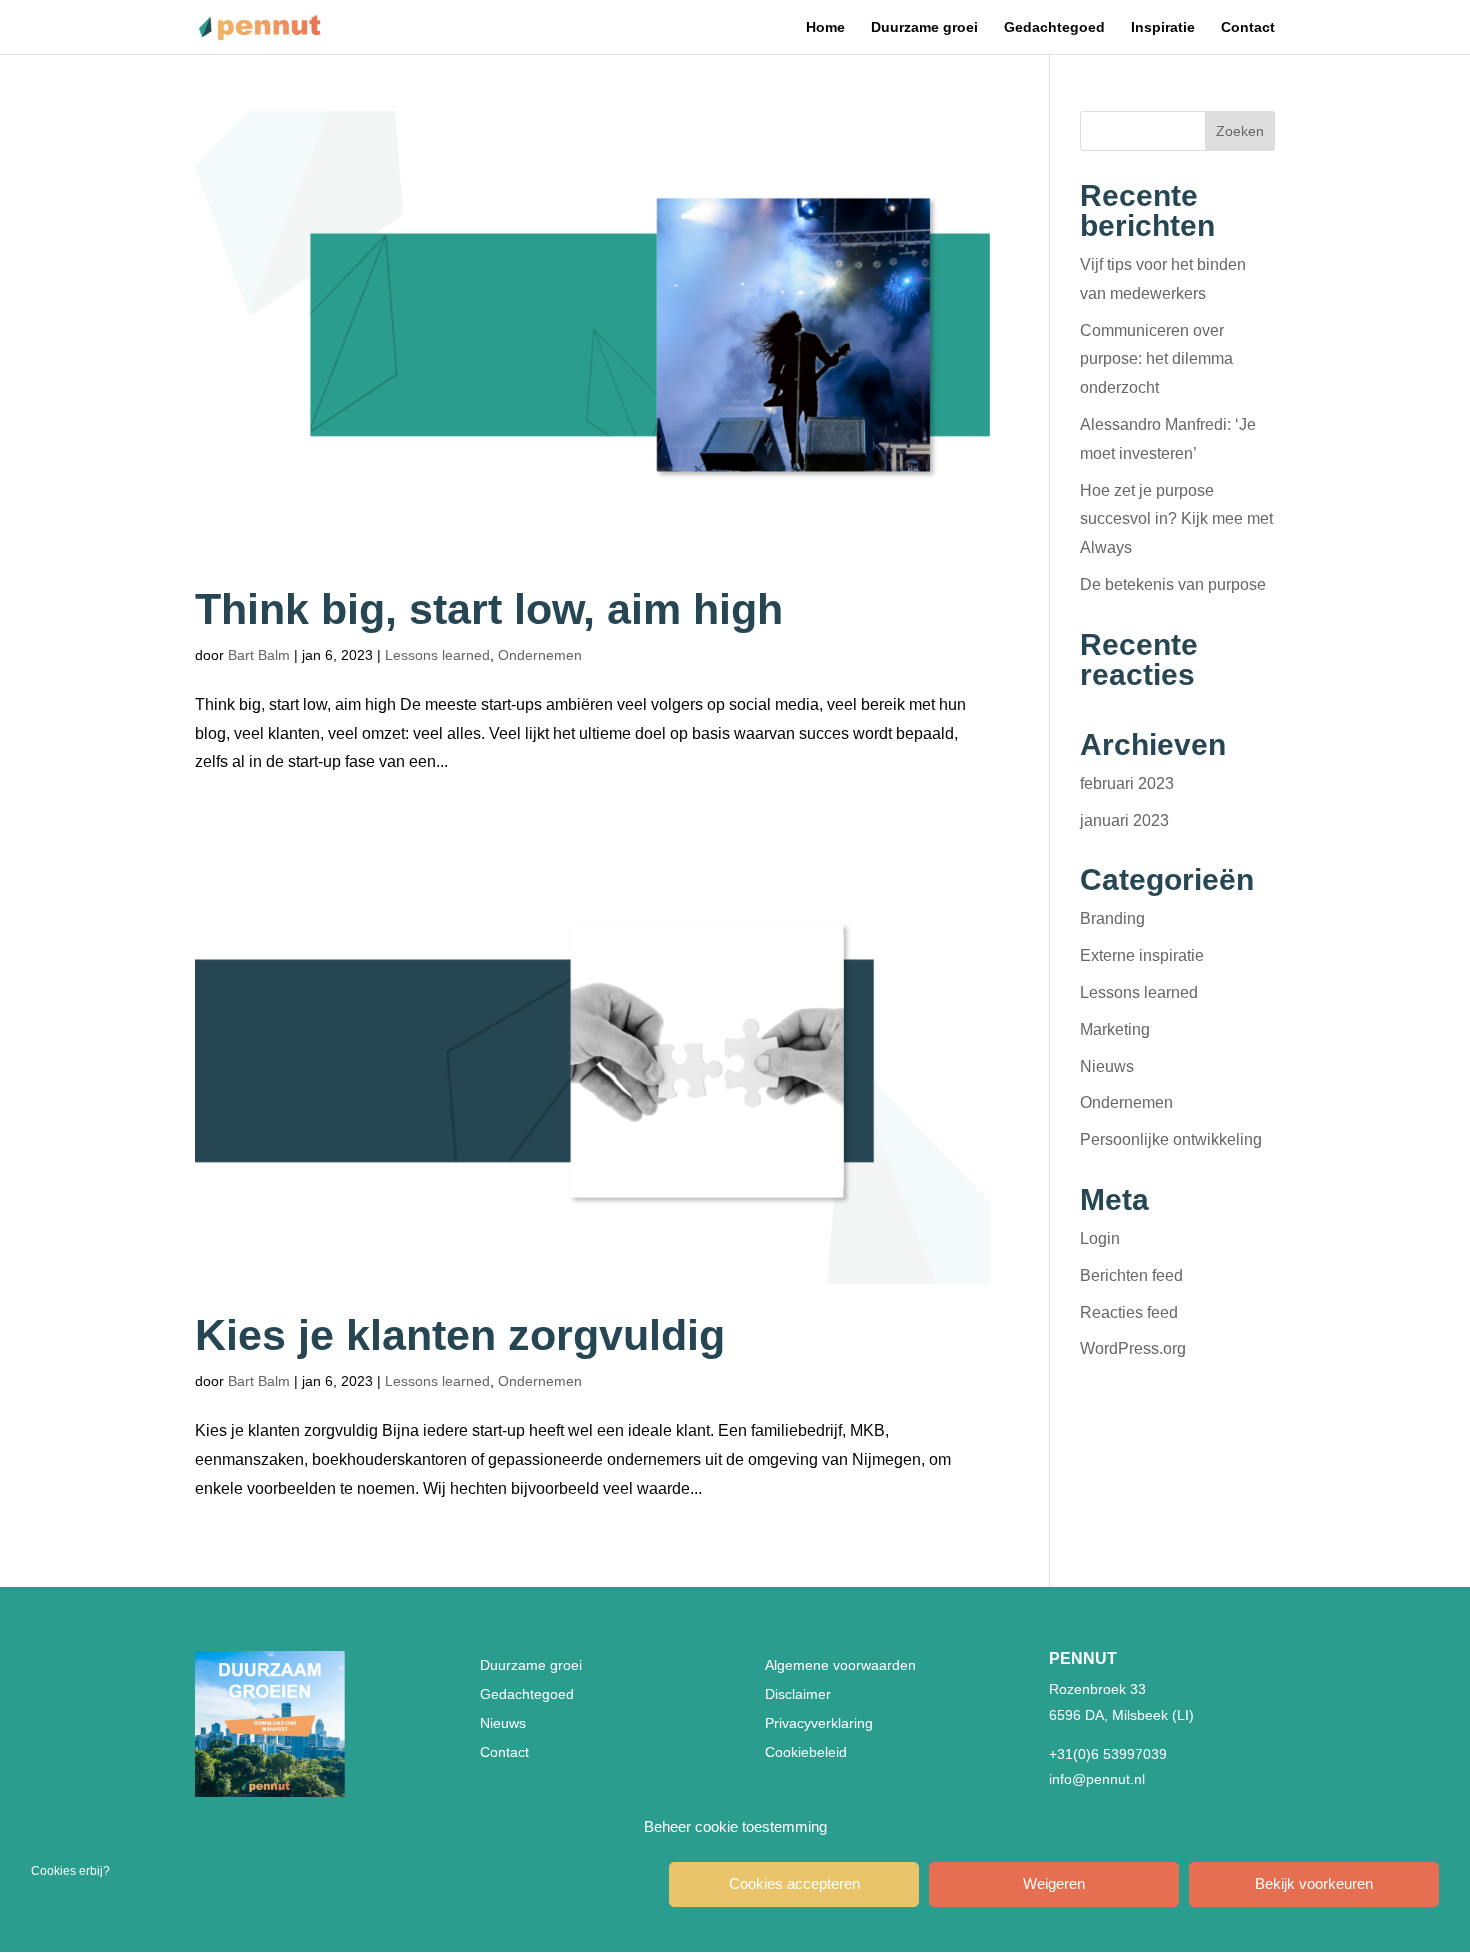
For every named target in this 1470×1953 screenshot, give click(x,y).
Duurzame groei (924, 27)
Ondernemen (540, 655)
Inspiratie (1163, 27)
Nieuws (1107, 1066)
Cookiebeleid (806, 1752)
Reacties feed (1129, 1312)
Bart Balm (259, 655)
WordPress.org (1133, 1348)
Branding (1112, 918)
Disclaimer (798, 1694)
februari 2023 (1127, 783)
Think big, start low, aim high (489, 609)
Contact (1248, 27)
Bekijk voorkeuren (1314, 1884)
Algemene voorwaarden (840, 1665)
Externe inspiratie (1142, 955)
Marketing (1115, 1029)
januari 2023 (1124, 820)
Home (825, 27)
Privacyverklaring (819, 1723)
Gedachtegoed (1054, 27)
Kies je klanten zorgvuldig (460, 1335)
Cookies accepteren (794, 1884)
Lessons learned (437, 655)
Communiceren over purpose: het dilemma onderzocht (1156, 359)
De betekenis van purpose (1173, 584)
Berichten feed (1131, 1275)
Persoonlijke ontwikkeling (1171, 1139)
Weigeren (1054, 1884)
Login (1100, 1238)
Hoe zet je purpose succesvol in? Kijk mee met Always (1176, 519)
